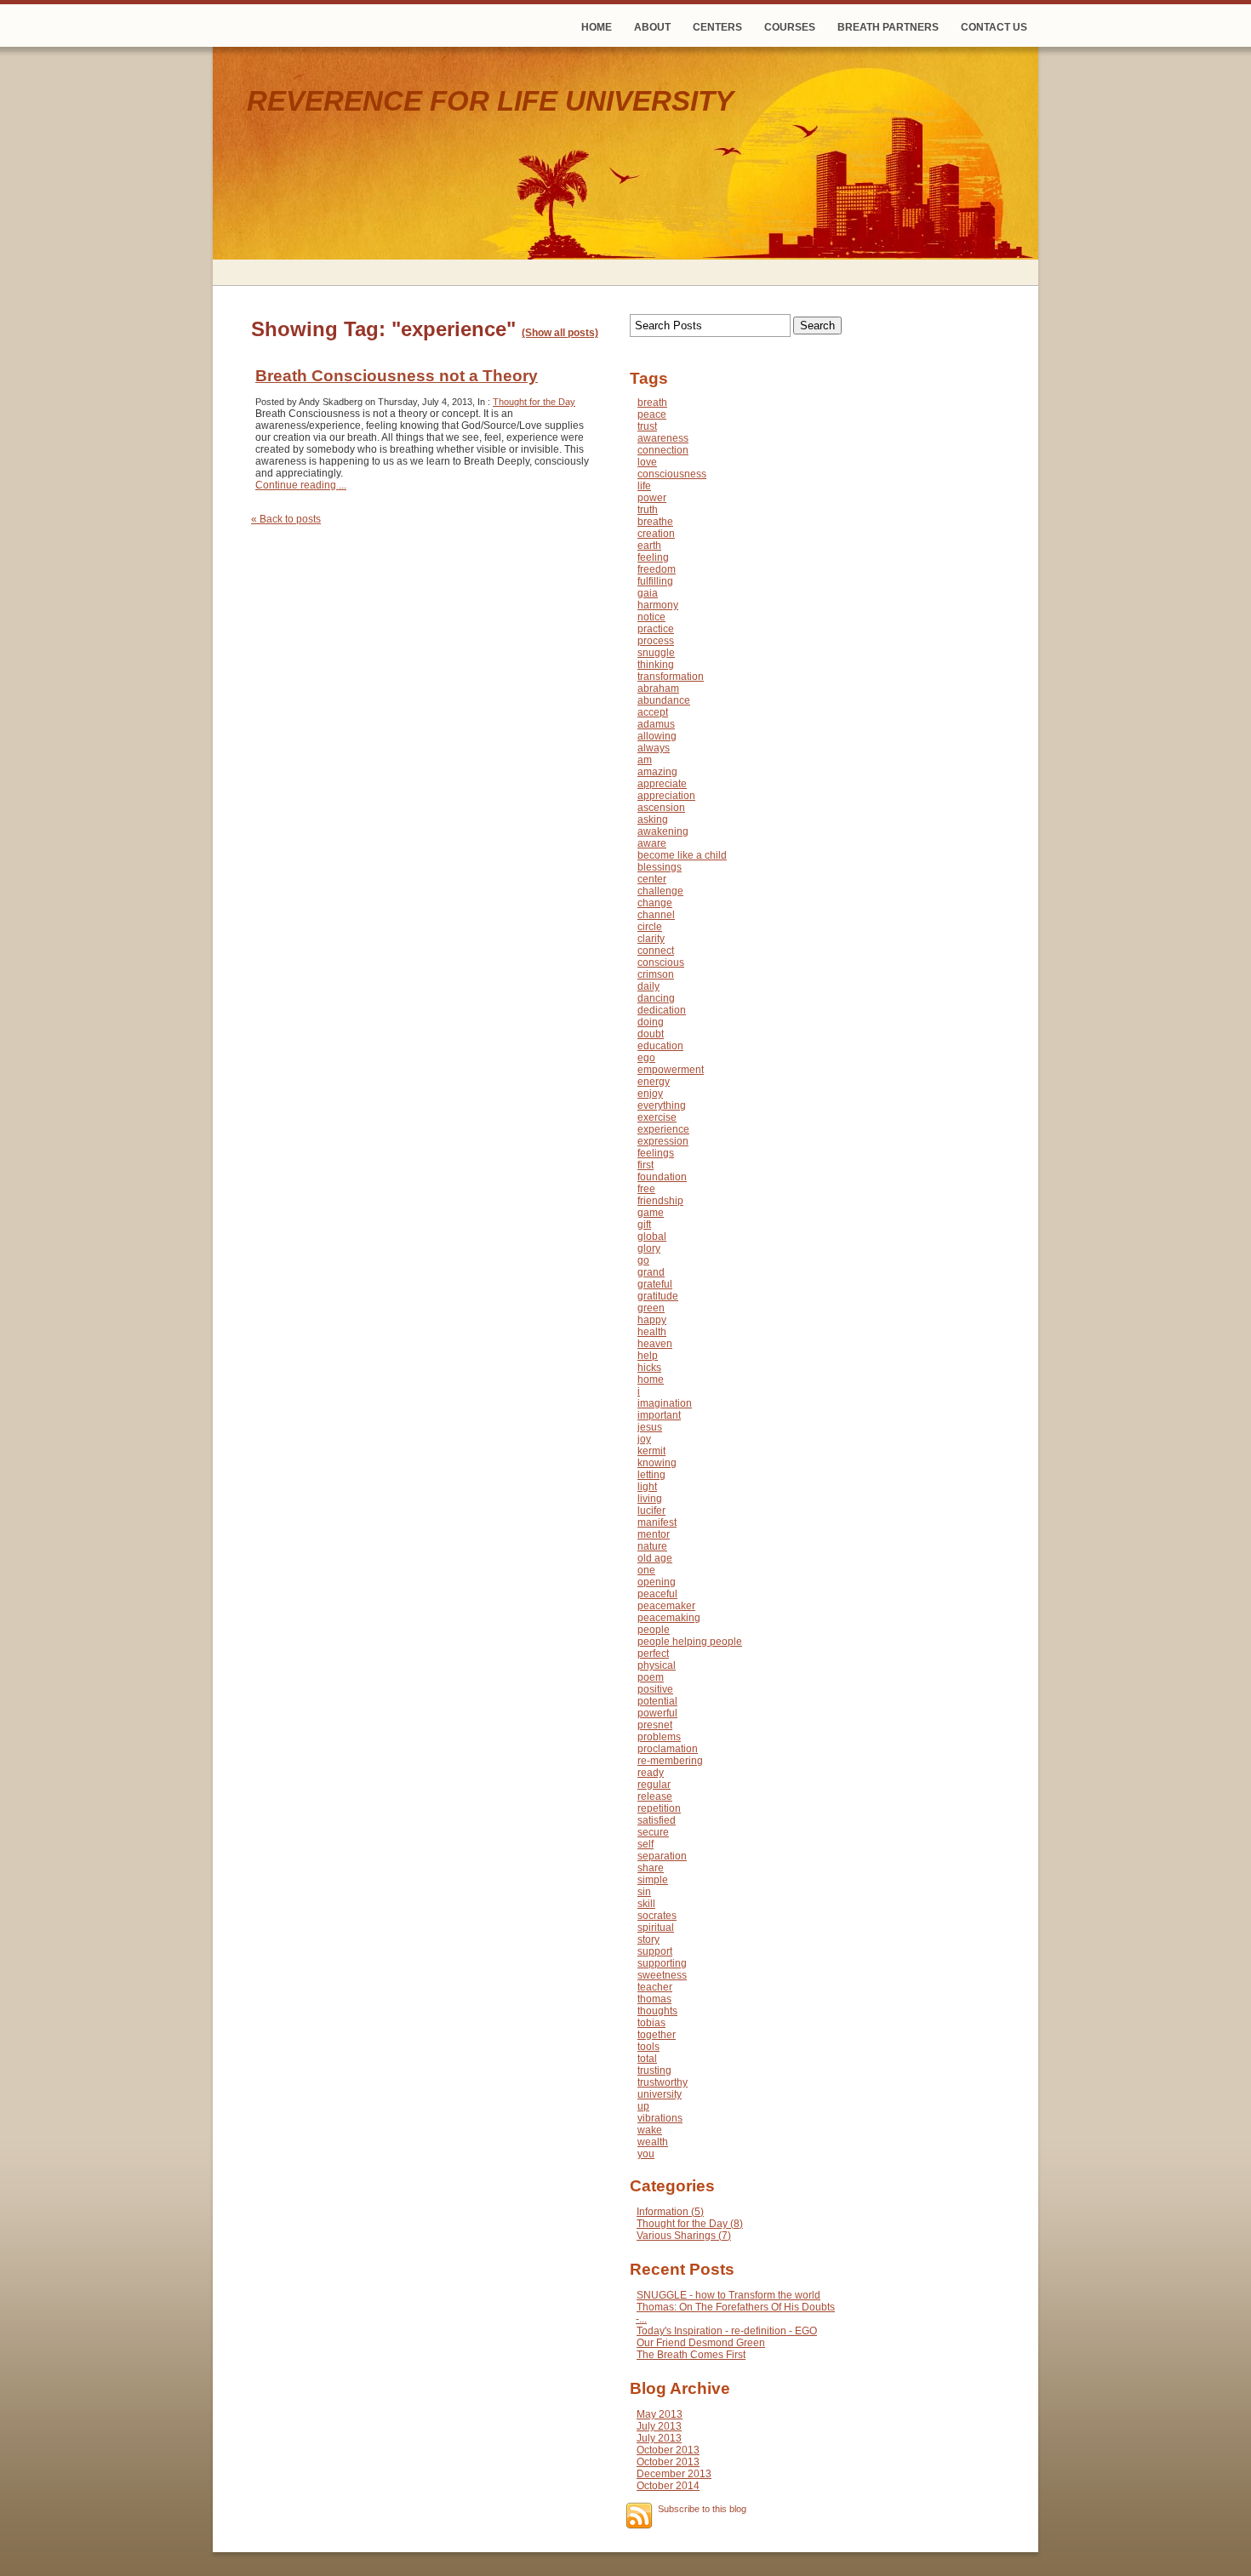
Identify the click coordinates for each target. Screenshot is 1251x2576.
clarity (651, 939)
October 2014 (668, 2486)
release (655, 1796)
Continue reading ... (301, 485)
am (645, 760)
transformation (671, 677)
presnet (655, 1725)
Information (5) (670, 2212)
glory (649, 1248)
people (654, 1630)
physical (657, 1665)
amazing (657, 772)
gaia (648, 593)
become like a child (682, 855)
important (659, 1415)
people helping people (690, 1642)
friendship (660, 1201)
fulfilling (655, 581)
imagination (665, 1403)
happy (652, 1320)
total (647, 2059)
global (652, 1237)
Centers (717, 27)
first (645, 1165)
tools (648, 2047)
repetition (659, 1808)
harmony (658, 605)
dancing (656, 998)
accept (653, 712)
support (655, 1951)
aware (652, 843)
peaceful (657, 1594)
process (656, 641)
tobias (651, 2023)
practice (656, 629)
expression (663, 1141)
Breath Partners (888, 27)
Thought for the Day (534, 402)
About (652, 27)
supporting (662, 1963)
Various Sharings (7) (684, 2236)
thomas (654, 1999)
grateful (655, 1284)
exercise (657, 1117)
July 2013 (659, 2426)
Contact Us (994, 27)
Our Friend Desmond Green (701, 2343)
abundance (664, 700)
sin (644, 1892)
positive (655, 1689)
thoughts (657, 2011)
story (648, 1939)
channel (656, 915)
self (645, 1844)
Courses (790, 27)
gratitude (658, 1296)
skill (646, 1904)
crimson (656, 974)
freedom (657, 569)
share (651, 1868)
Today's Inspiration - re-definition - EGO (727, 2331)
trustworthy (663, 2082)
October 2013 (668, 2450)
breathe (655, 522)
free (646, 1189)
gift (644, 1225)
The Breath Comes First (691, 2355)
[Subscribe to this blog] (639, 2516)
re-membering (670, 1761)
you (646, 2154)
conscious (661, 962)
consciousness (672, 474)
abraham (658, 688)
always (654, 748)
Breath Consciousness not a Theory (397, 376)
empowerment (671, 1070)
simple (653, 1880)
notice (651, 617)
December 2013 (674, 2474)
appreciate (662, 784)
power (652, 498)
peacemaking (669, 1618)
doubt (651, 1034)
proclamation (668, 1749)
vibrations (660, 2118)
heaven (655, 1344)
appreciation (666, 796)
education (660, 1046)
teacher (655, 1987)
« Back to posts (286, 519)
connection (663, 450)
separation (662, 1856)
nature (652, 1546)
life (644, 486)
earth (649, 545)
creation (656, 534)
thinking (656, 665)
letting (651, 1475)
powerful (657, 1713)
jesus (650, 1427)
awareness (663, 438)
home (651, 1379)
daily (648, 986)
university (660, 2094)
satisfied (657, 1820)
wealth (653, 2142)
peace (652, 414)
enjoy (650, 1094)
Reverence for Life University (490, 101)
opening (657, 1582)
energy (654, 1082)
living (650, 1499)
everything (662, 1105)
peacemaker (666, 1606)
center (652, 879)
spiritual (656, 1928)
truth (648, 510)
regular (654, 1785)
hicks (649, 1368)
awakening (663, 831)
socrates (657, 1916)
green (651, 1308)
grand (651, 1272)
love (647, 462)
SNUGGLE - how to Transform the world (728, 2295)
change (655, 903)
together (657, 2035)
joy (644, 1439)
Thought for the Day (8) (690, 2224)
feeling (653, 557)
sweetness (662, 1975)
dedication (662, 1010)
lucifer (651, 1511)
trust (647, 426)
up (643, 2106)
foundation (662, 1177)
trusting (654, 2071)
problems (659, 1737)
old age (655, 1558)
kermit (651, 1451)
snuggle (656, 653)
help (648, 1356)
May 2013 (660, 2414)
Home (597, 27)
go (643, 1260)
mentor (654, 1534)
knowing (657, 1463)
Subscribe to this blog (702, 2509)
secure (653, 1832)
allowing (657, 736)
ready (651, 1773)
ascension (661, 808)
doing (651, 1022)
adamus (656, 724)
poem (651, 1677)
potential (657, 1701)
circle (650, 927)
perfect (653, 1654)
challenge (660, 891)
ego (646, 1058)
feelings (656, 1153)
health (652, 1332)
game (651, 1213)
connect (656, 951)
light (647, 1487)
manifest (657, 1522)
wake (650, 2130)
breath (652, 403)
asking (653, 820)
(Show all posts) (560, 333)
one (646, 1570)
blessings (660, 867)
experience (663, 1129)
